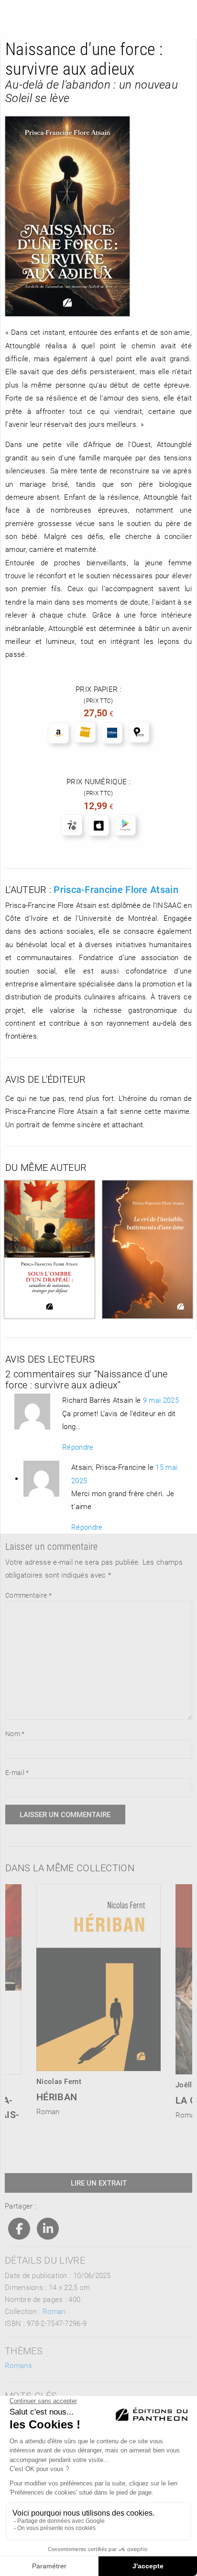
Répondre (78, 1447)
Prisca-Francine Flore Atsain (116, 889)
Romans (18, 2365)
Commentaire (28, 1595)
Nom (15, 1734)
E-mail (17, 1772)
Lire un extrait (99, 2183)
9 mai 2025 (161, 1400)
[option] (99, 1997)
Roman (54, 2311)
